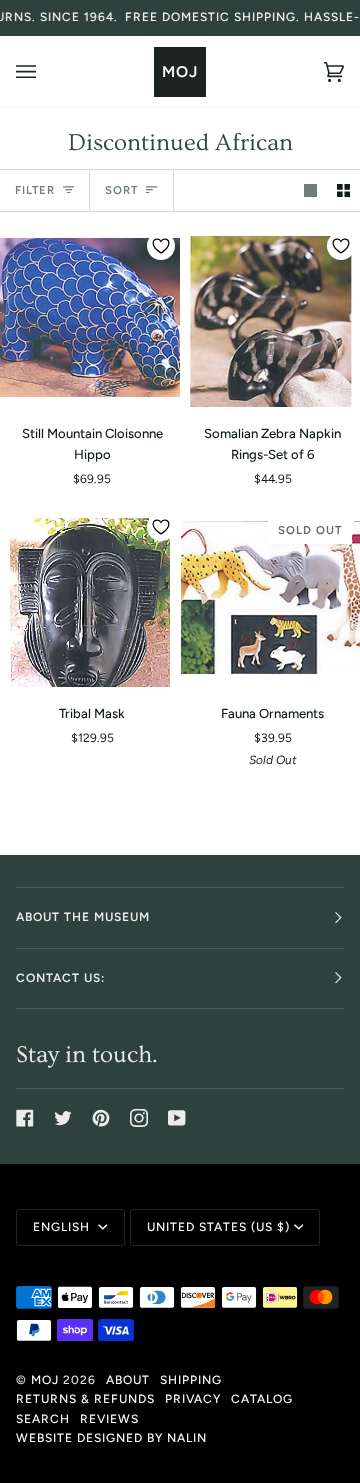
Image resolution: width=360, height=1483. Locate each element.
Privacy (193, 1399)
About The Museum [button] (83, 917)
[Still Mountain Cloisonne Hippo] (90, 317)
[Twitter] (63, 1118)
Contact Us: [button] (60, 978)
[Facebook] (25, 1118)
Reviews (109, 1419)
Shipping (191, 1380)
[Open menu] (46, 71)
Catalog (262, 1399)
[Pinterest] (101, 1118)
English (63, 1227)
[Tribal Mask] (90, 598)
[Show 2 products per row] (343, 190)
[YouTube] (177, 1118)
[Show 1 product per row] (310, 190)
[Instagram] (139, 1118)
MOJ (45, 1380)
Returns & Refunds (85, 1399)
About (128, 1380)
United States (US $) (218, 1227)
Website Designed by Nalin (111, 1438)
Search (43, 1419)
